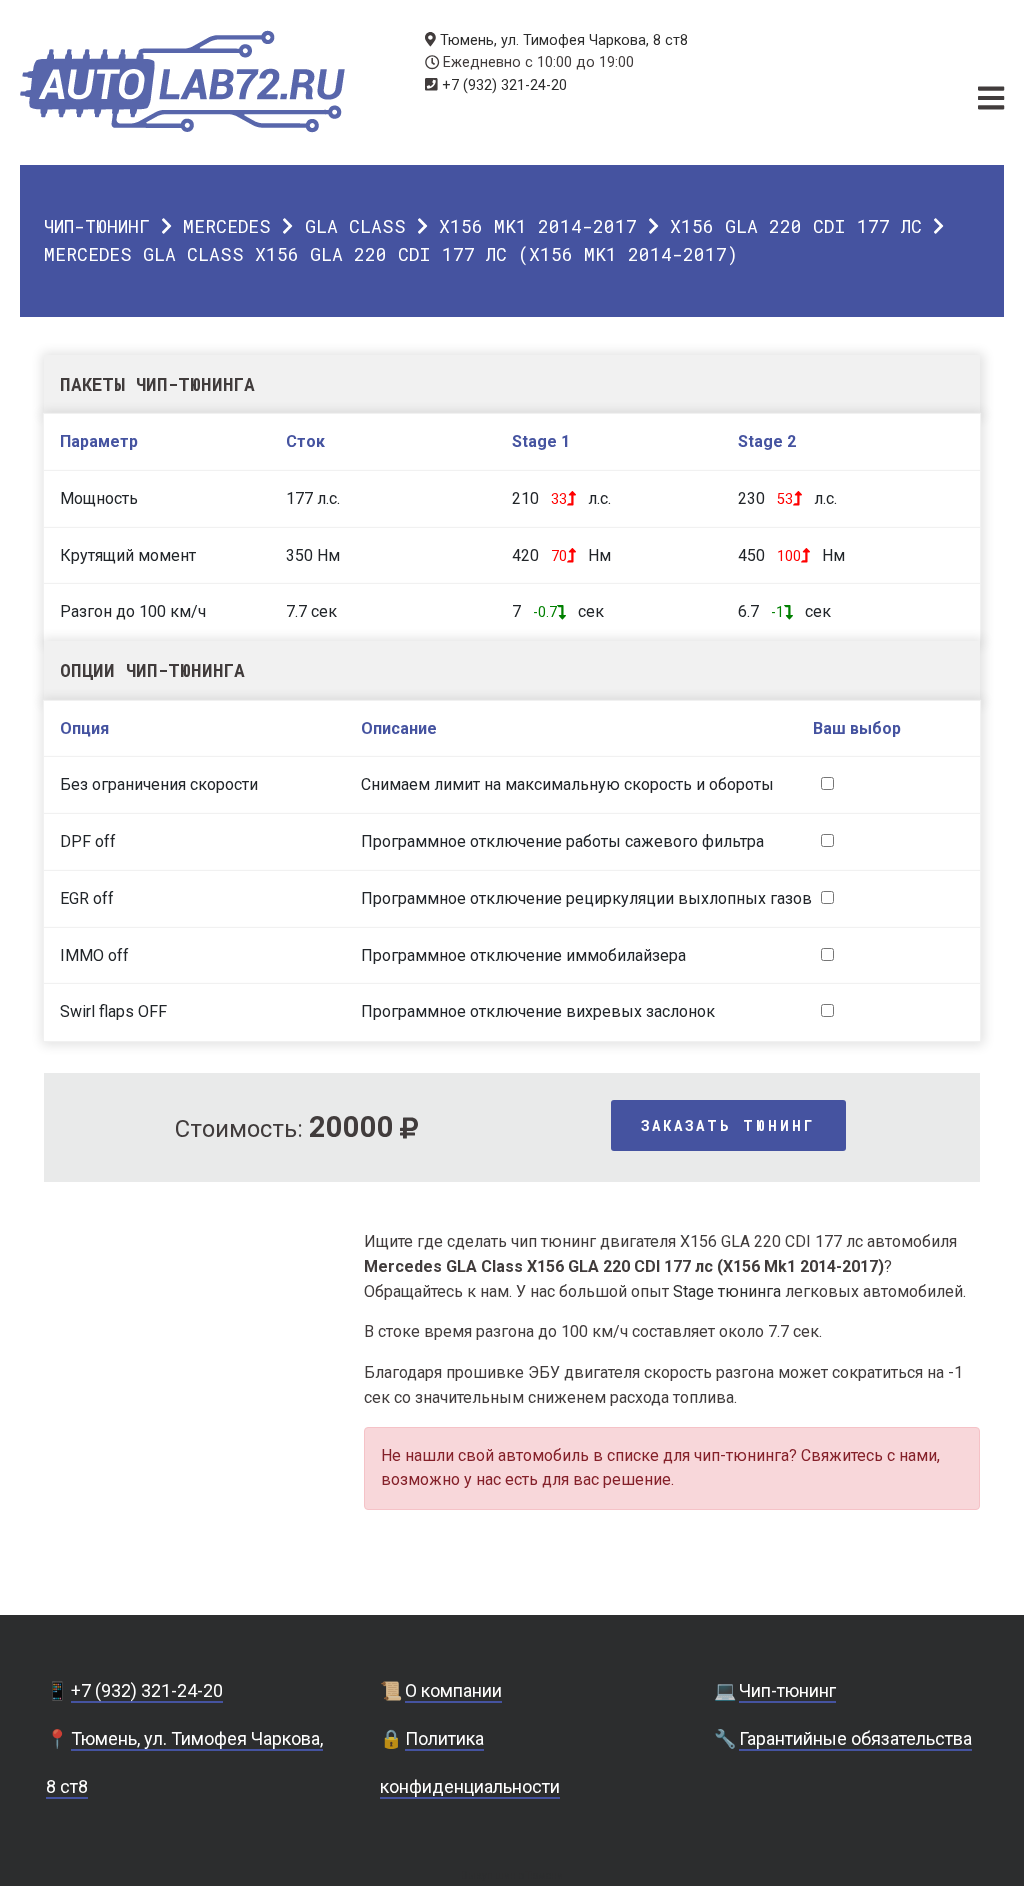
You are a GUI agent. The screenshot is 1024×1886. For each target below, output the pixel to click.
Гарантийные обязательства (855, 1738)
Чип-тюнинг (97, 226)
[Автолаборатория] (182, 81)
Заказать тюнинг (728, 1125)
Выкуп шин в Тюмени (512, 1875)
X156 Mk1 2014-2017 (538, 226)
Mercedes (227, 226)
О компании (453, 1690)
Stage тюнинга (727, 1291)
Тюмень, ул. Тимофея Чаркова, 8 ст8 (564, 40)
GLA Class (355, 226)
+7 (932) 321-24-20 (504, 85)
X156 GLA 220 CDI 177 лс (796, 226)
